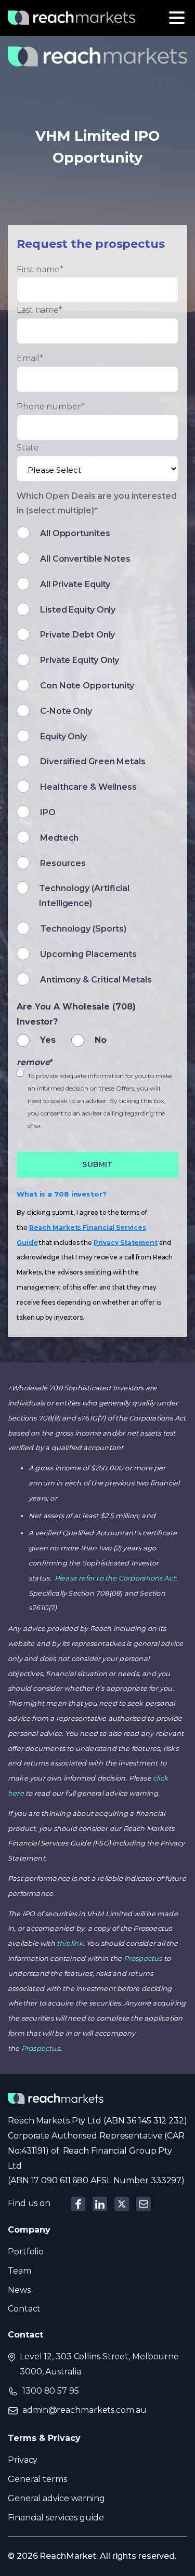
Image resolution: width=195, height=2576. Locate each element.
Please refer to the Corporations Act (115, 1578)
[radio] (41, 1039)
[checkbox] (97, 759)
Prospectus (143, 1958)
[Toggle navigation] (177, 18)
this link (70, 1943)
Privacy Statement (126, 1243)
